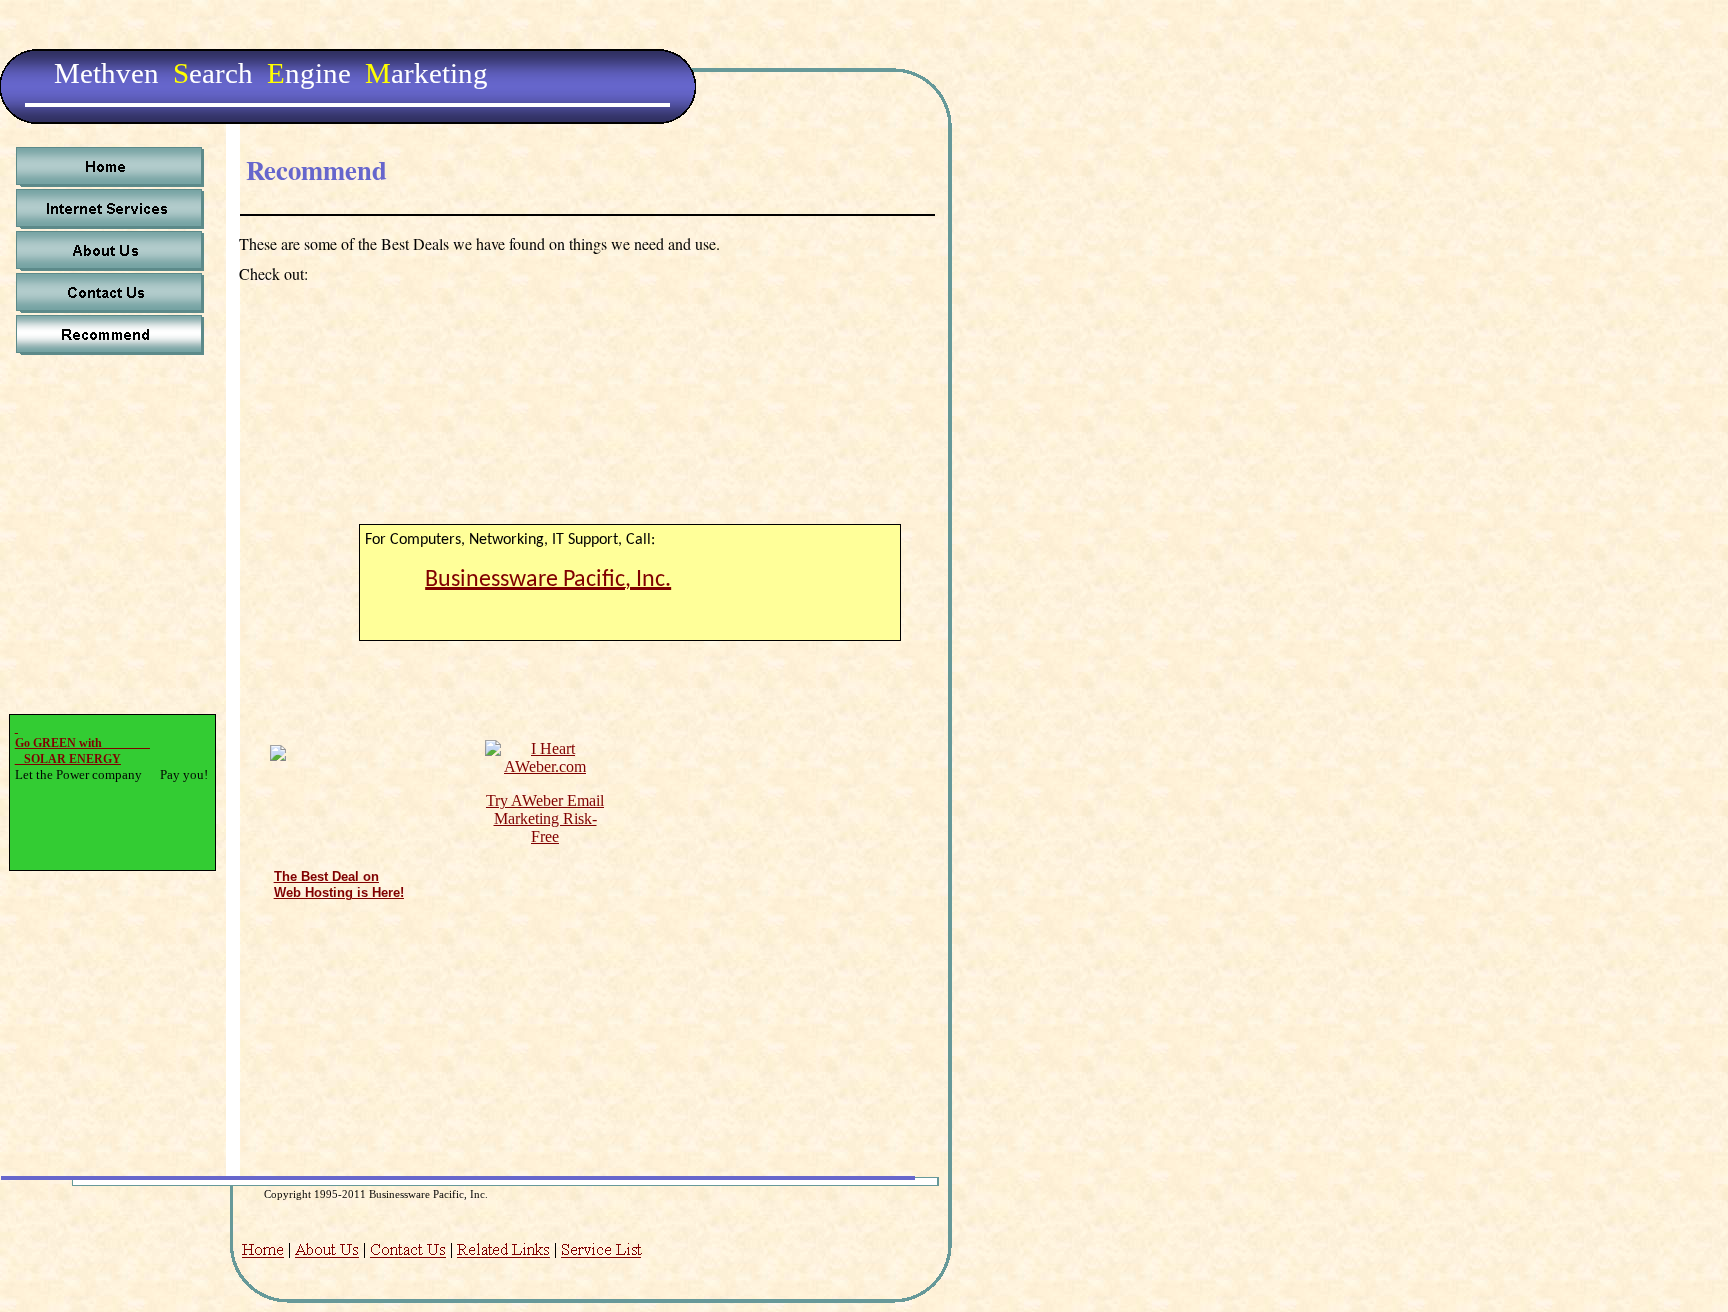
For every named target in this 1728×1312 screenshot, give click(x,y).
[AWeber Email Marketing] (545, 766)
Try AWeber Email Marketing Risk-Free (545, 818)
